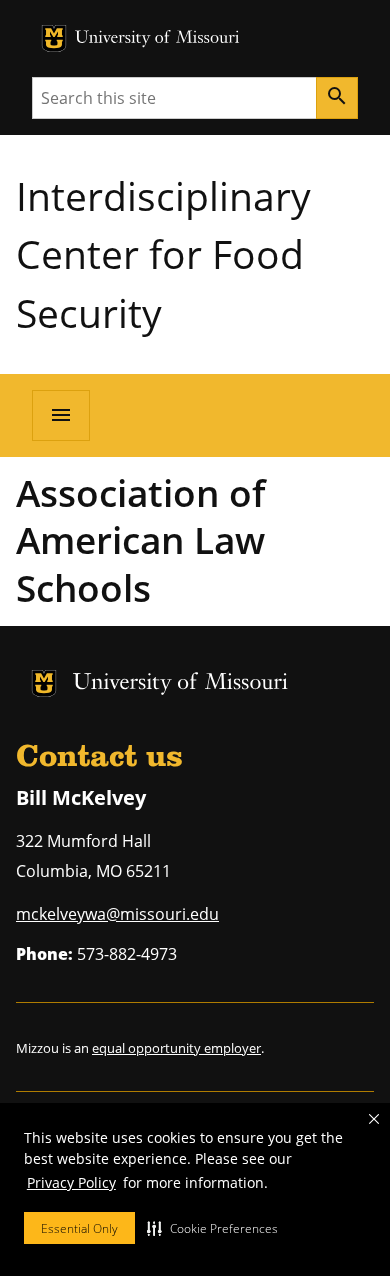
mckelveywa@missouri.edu (117, 914)
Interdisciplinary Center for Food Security (163, 254)
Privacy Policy (71, 1182)
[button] (212, 1228)
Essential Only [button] (79, 1228)
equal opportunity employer (176, 1048)
